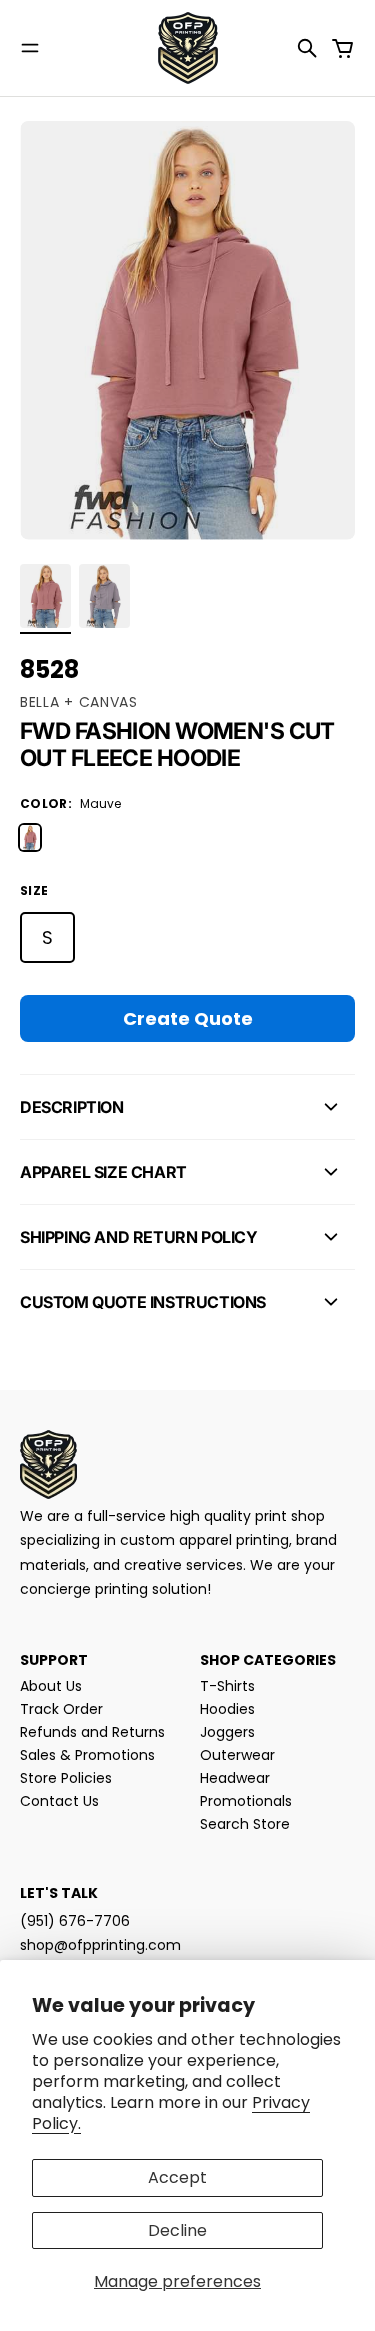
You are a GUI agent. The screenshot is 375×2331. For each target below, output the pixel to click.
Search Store (245, 1824)
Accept (177, 2177)
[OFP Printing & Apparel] (188, 48)
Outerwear (237, 1755)
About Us (51, 1686)
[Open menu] (30, 48)
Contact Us (59, 1801)
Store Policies (66, 1778)
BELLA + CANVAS (79, 702)
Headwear (235, 1778)
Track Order (61, 1709)
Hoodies (227, 1709)
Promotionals (246, 1801)
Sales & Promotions (87, 1755)
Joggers (227, 1732)
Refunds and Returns (92, 1732)
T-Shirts (227, 1686)
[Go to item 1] (45, 596)
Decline (177, 2230)
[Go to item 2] (104, 596)
